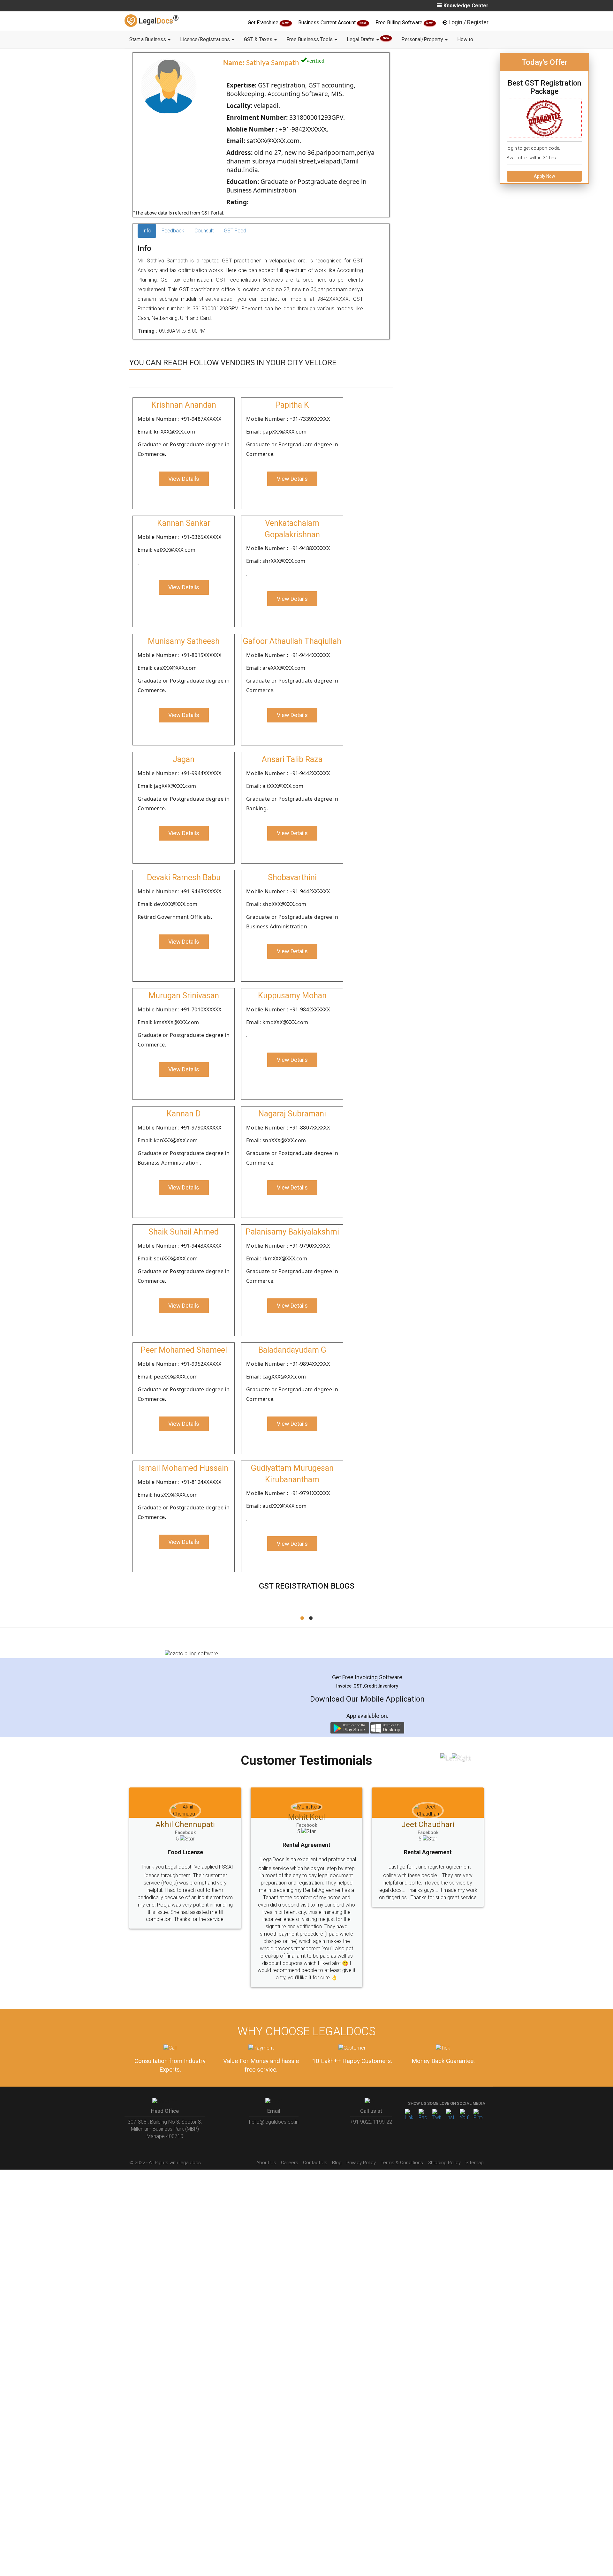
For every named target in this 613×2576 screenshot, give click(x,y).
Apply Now (545, 176)
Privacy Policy (361, 2134)
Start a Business (148, 39)
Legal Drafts (368, 39)
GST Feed (235, 231)
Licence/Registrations (206, 39)
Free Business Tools (310, 39)
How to (465, 39)
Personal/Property (423, 39)
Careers (290, 2134)
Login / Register (469, 22)
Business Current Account (328, 23)
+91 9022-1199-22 (371, 2093)
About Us (266, 2134)
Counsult (204, 231)
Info (147, 231)
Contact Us (315, 2134)
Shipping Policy (444, 2134)
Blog (337, 2134)
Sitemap (475, 2134)
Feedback (173, 231)
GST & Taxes (259, 39)
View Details (184, 479)
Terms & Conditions (402, 2134)
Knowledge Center (466, 6)
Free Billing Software (400, 23)
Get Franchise (264, 23)
